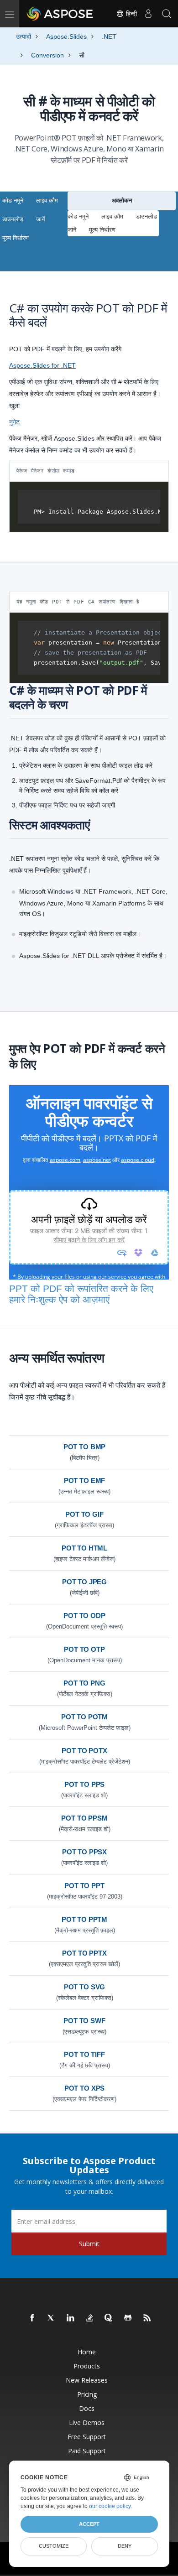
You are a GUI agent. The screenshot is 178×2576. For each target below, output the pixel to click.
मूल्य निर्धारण (16, 238)
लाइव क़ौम (47, 200)
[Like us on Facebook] (32, 2318)
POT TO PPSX (84, 1852)
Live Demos (87, 2422)
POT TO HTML (84, 1548)
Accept (89, 2524)
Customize (54, 2546)
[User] (148, 14)
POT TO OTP (84, 1649)
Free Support (87, 2437)
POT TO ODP (84, 1616)
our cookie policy (110, 2506)
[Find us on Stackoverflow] (90, 2318)
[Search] (167, 14)
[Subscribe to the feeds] (147, 2318)
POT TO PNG (84, 1683)
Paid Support (87, 2451)
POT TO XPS (85, 2088)
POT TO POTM (84, 1717)
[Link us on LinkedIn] (71, 2318)
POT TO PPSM (84, 1818)
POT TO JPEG (84, 1582)
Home (87, 2352)
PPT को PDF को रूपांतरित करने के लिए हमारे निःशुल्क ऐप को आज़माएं (81, 1294)
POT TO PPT (84, 1886)
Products (87, 2366)
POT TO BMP (85, 1447)
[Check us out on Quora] (109, 2318)
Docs (87, 2408)
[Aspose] (60, 14)
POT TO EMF (85, 1481)
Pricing (87, 2394)
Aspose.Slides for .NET (42, 365)
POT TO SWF (84, 2021)
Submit (89, 2244)
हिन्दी (131, 14)
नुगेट (14, 422)
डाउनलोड (13, 219)
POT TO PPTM (84, 1919)
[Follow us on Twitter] (52, 2318)
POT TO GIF (84, 1514)
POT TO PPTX (84, 1953)
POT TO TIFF (84, 2054)
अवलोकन (122, 200)
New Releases (87, 2380)
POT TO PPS (85, 1784)
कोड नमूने (13, 200)
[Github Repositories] (128, 2318)
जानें (40, 219)
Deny (125, 2546)
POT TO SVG (85, 1987)
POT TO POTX (84, 1751)
